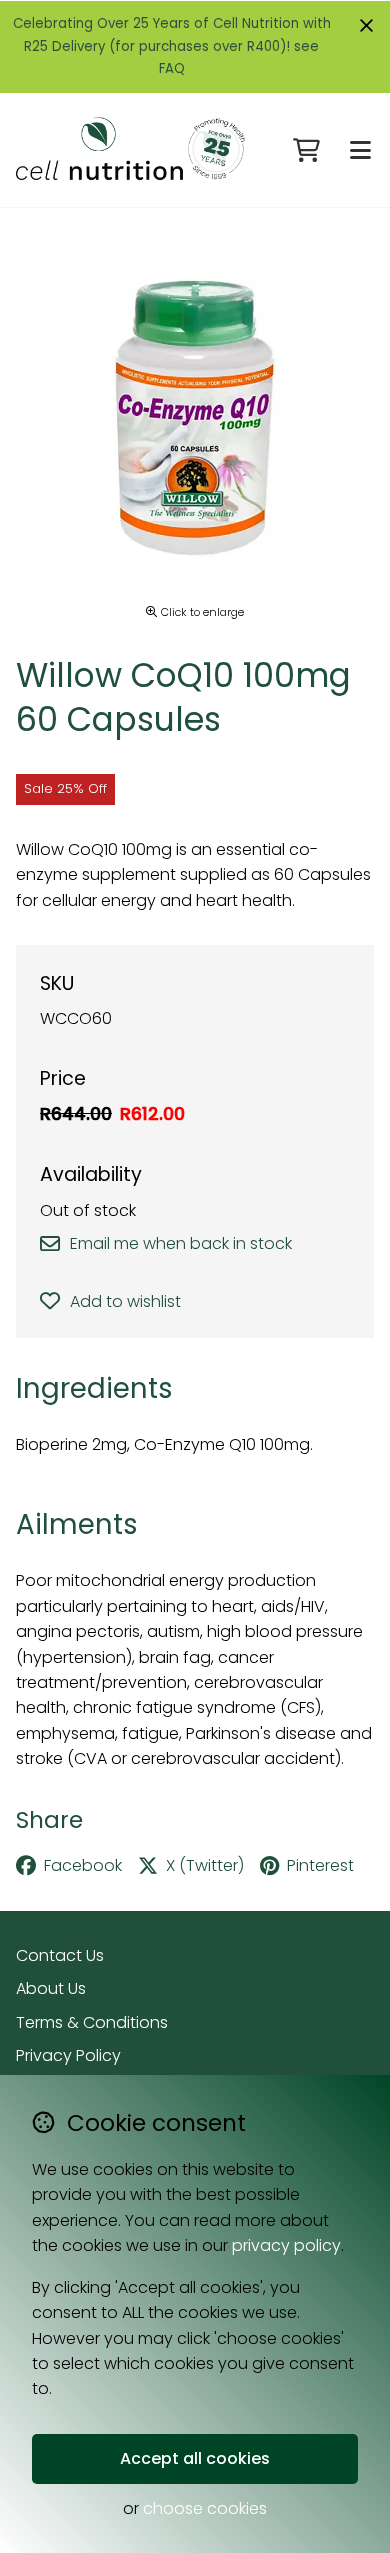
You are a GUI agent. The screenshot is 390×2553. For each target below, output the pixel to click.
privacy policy (286, 2245)
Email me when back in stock (181, 1243)
